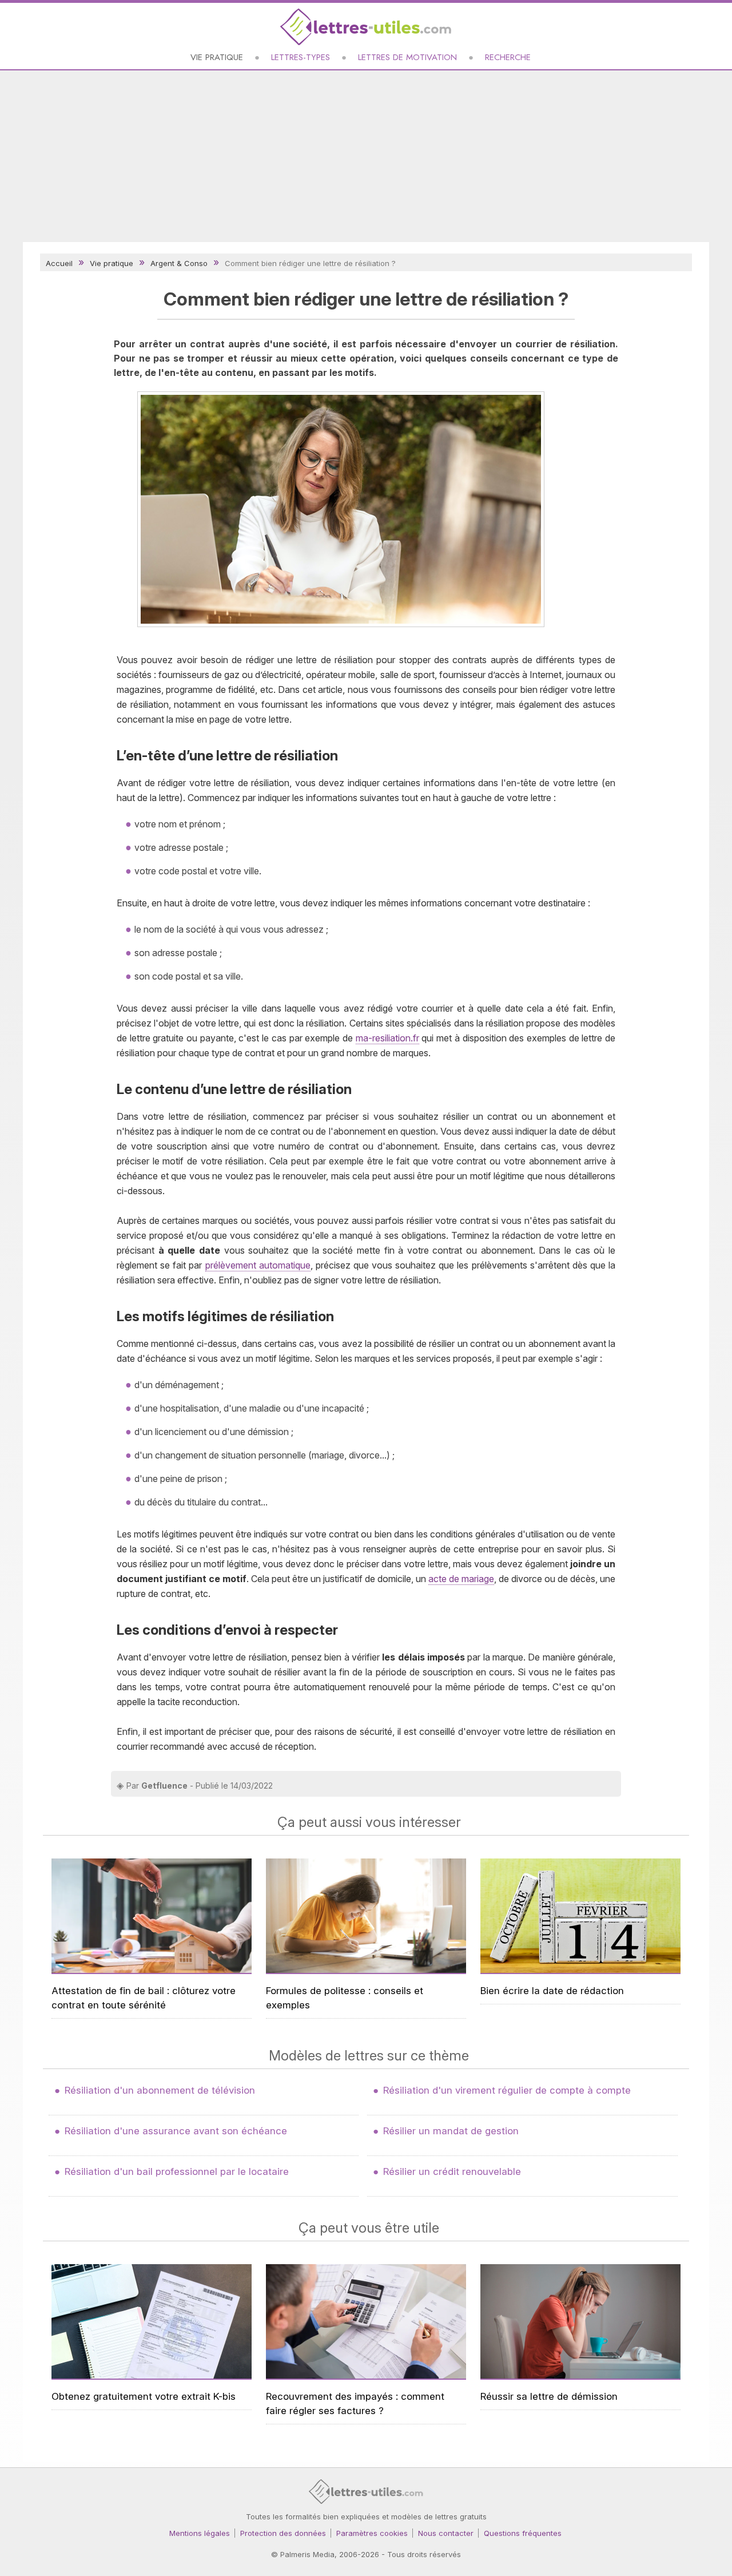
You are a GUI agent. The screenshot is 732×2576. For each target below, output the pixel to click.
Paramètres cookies (372, 2533)
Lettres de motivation (407, 57)
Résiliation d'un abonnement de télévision (160, 2090)
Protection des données (283, 2533)
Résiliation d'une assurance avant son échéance (176, 2131)
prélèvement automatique (258, 1265)
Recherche (508, 57)
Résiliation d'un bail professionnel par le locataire (177, 2171)
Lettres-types (301, 57)
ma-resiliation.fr (387, 1038)
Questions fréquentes (523, 2533)
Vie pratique (217, 57)
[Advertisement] (366, 156)
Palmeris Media (307, 2554)
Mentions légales (200, 2533)
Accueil (59, 263)
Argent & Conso (179, 263)
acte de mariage (461, 1579)
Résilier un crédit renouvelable (452, 2171)
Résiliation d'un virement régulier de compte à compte (507, 2090)
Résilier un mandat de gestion (451, 2131)
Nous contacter (446, 2533)
